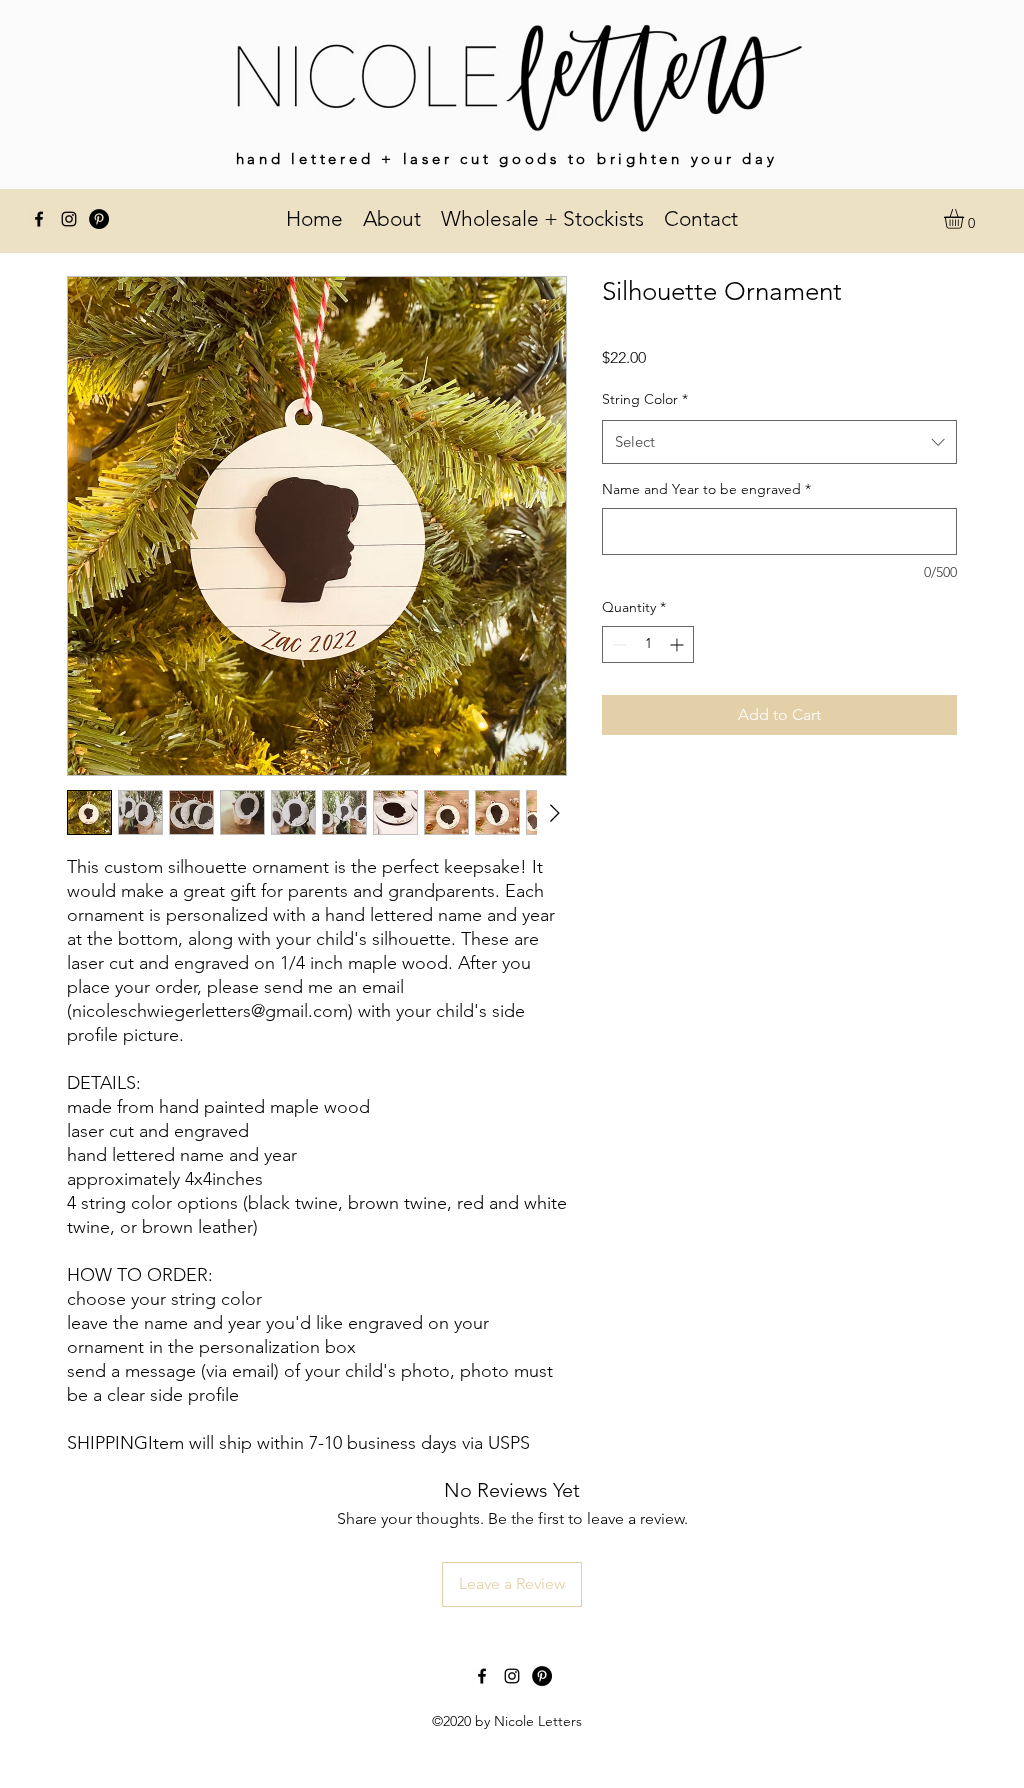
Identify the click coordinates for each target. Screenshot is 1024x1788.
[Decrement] (617, 644)
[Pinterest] (99, 219)
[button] (965, 219)
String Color (645, 399)
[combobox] (779, 442)
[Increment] (678, 644)
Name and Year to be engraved (706, 489)
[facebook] (39, 219)
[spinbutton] (648, 644)
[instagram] (69, 219)
